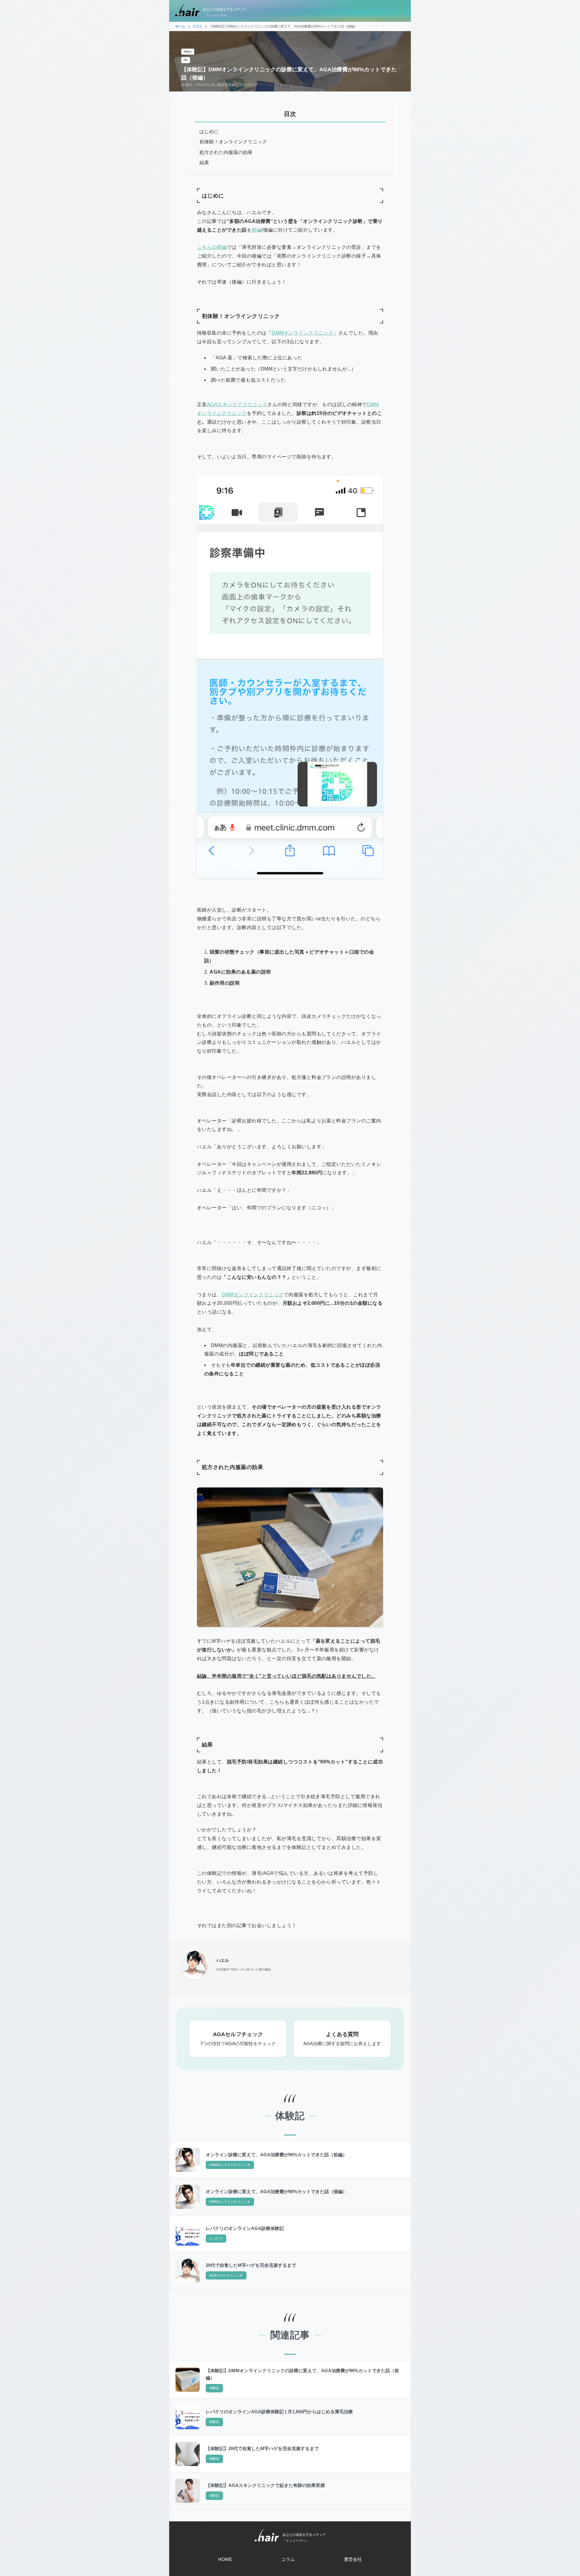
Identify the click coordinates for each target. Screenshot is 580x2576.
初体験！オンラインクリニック (233, 142)
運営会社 (353, 2559)
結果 (204, 163)
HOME (225, 2559)
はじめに (209, 132)
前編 (257, 230)
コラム (288, 2559)
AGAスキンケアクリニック (237, 404)
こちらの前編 (212, 247)
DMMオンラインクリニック (302, 333)
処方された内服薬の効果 (226, 152)
